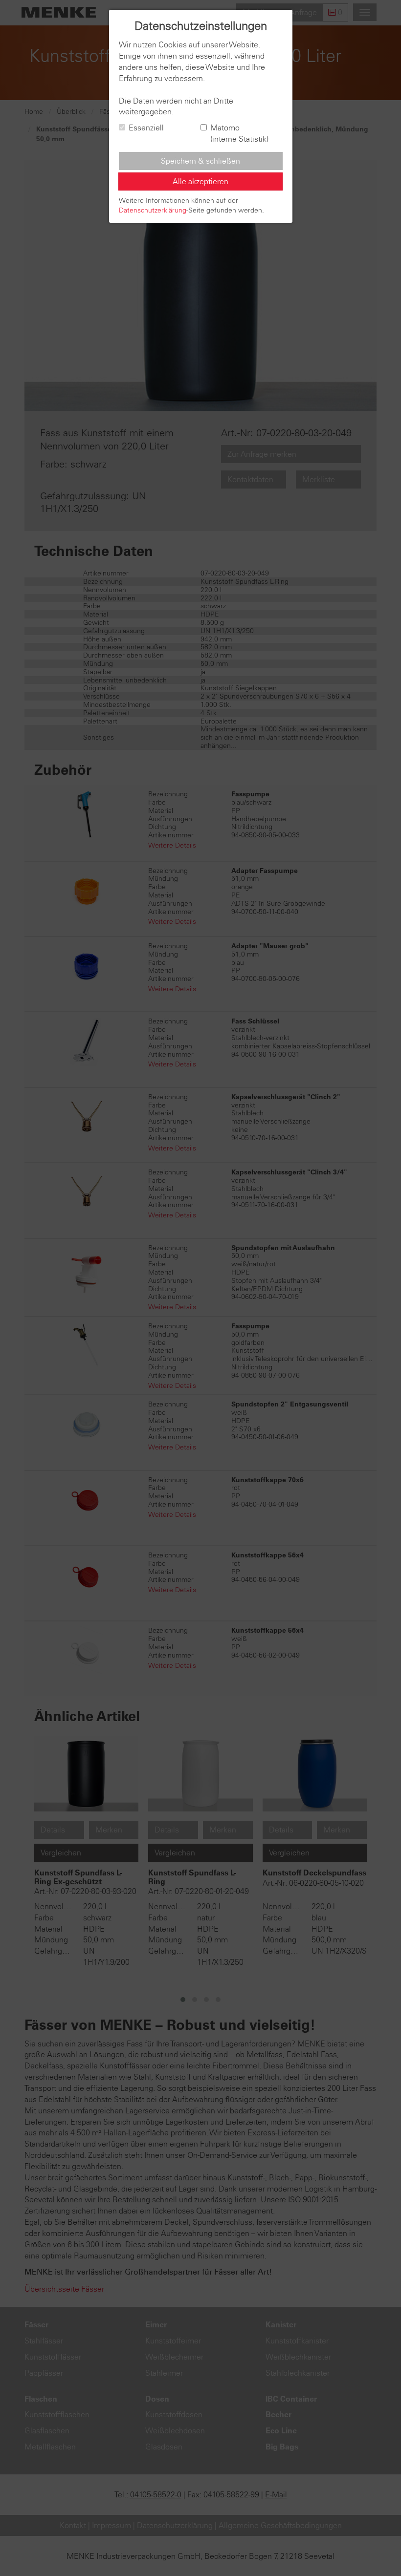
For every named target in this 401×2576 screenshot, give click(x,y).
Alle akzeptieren (200, 181)
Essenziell (146, 128)
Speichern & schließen (200, 161)
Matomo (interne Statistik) (239, 133)
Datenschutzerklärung (153, 210)
